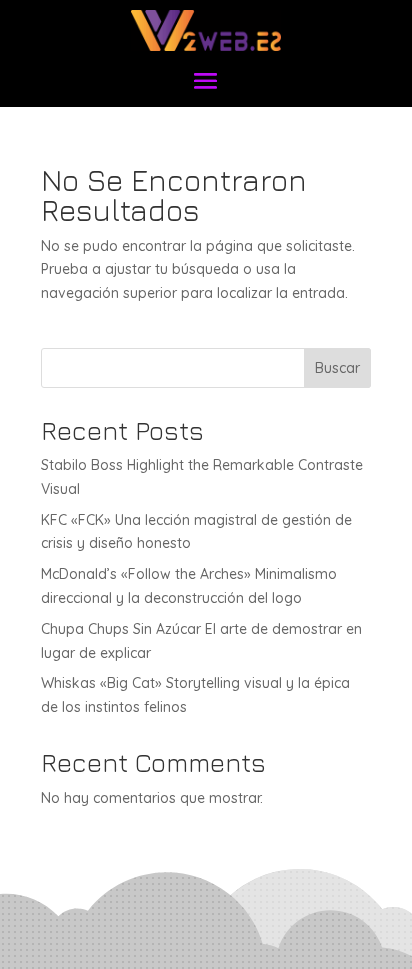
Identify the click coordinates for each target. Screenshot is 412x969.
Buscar (337, 368)
